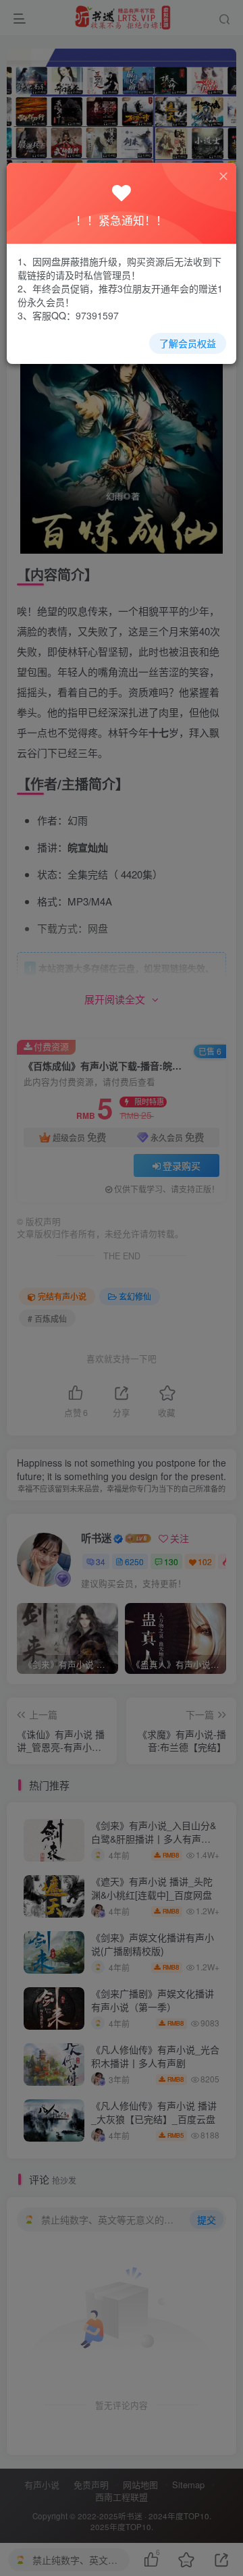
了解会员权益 (188, 343)
